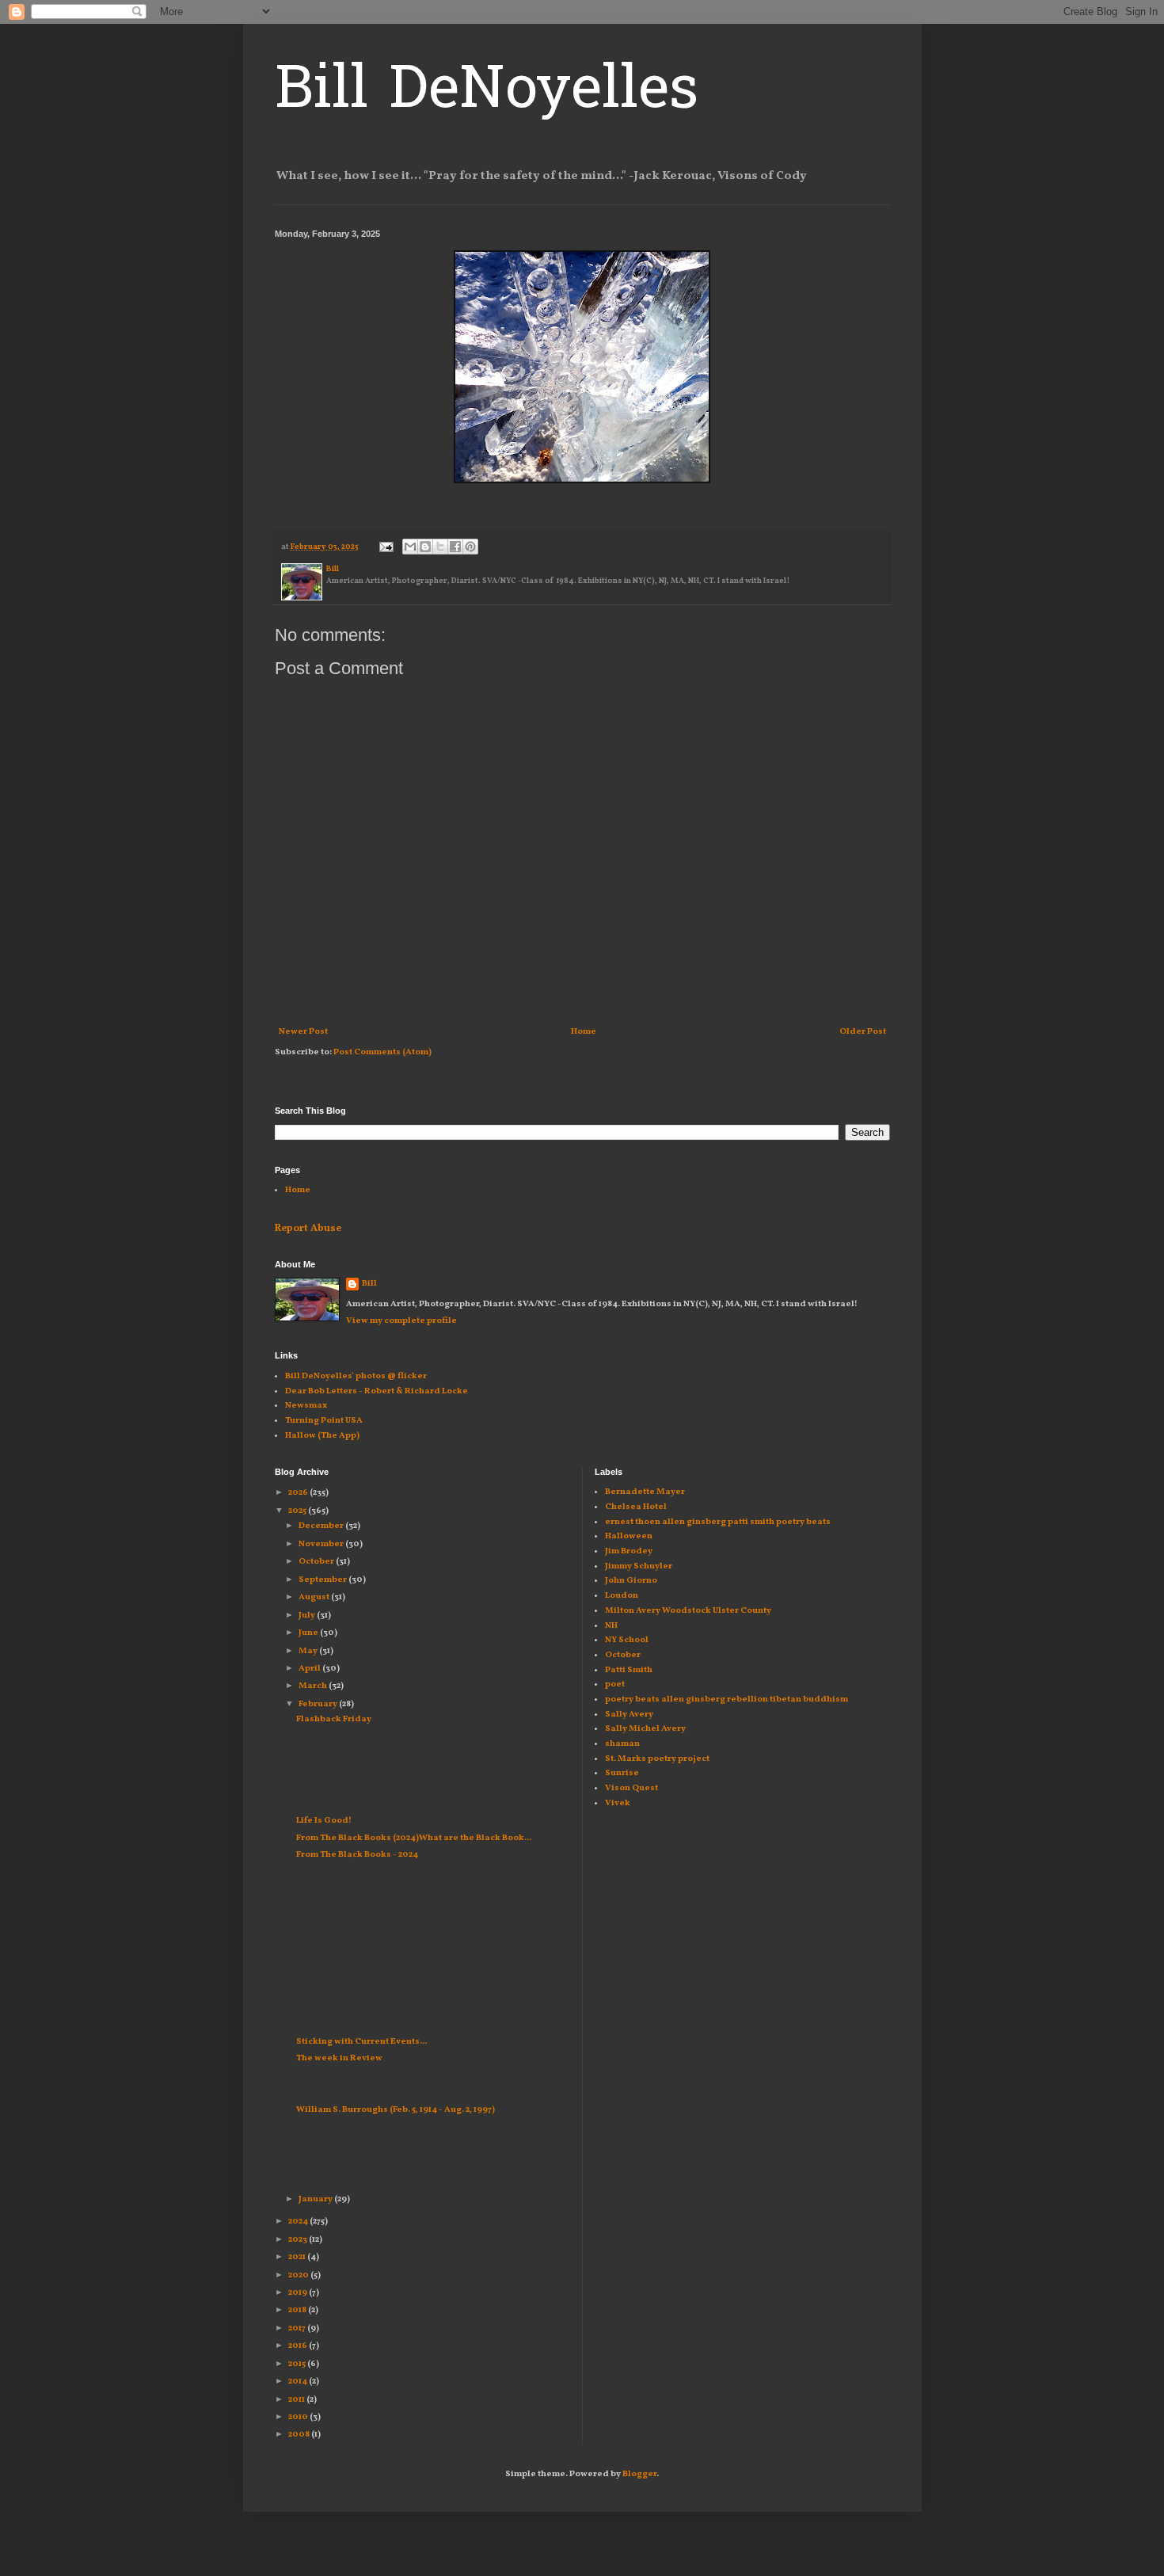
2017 (298, 2328)
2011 (297, 2400)
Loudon (622, 1596)
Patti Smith (629, 1670)
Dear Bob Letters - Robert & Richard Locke (377, 1391)
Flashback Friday (334, 1719)
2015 (298, 2364)
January (316, 2199)
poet (615, 1684)
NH (611, 1626)
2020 (299, 2275)
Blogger (639, 2474)
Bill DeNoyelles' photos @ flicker (356, 1376)
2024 (299, 2222)
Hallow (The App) (322, 1436)
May (309, 1651)
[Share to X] (440, 547)
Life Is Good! (324, 1821)
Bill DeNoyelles (487, 93)
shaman (622, 1744)
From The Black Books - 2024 (358, 1855)
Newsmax (306, 1406)
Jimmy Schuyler (639, 1566)
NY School (627, 1640)
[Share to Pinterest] (470, 547)
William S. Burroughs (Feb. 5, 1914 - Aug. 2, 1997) (396, 2110)
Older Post (863, 1032)
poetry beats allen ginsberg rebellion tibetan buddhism (727, 1700)
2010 (299, 2417)
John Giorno (631, 1581)
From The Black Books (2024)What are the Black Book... (414, 1838)
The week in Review (339, 2058)
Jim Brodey (629, 1551)
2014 (299, 2382)
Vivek (618, 1803)
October (317, 1562)
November (322, 1544)
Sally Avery (629, 1715)
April (310, 1669)
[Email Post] (385, 547)
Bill (369, 1284)
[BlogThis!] (425, 547)
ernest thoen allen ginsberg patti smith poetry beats (718, 1522)
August (315, 1597)
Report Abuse (308, 1229)
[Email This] (410, 547)
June (309, 1633)
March (314, 1686)
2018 (298, 2310)
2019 (299, 2293)
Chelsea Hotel (636, 1507)
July (308, 1616)
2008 (300, 2435)
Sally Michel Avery (645, 1729)
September (323, 1580)
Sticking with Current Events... (361, 2042)
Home (584, 1032)
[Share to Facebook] (455, 547)
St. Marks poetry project (657, 1759)
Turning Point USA (324, 1421)
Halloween (629, 1536)
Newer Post (303, 1032)
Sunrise (622, 1773)
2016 (299, 2346)
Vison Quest (631, 1788)
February (319, 1704)
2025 (298, 1511)
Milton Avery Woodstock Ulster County (688, 1611)
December (322, 1526)
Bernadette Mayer (645, 1492)
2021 (298, 2257)
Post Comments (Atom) (382, 1052)
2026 (299, 1493)
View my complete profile (401, 1321)
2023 (299, 2240)
